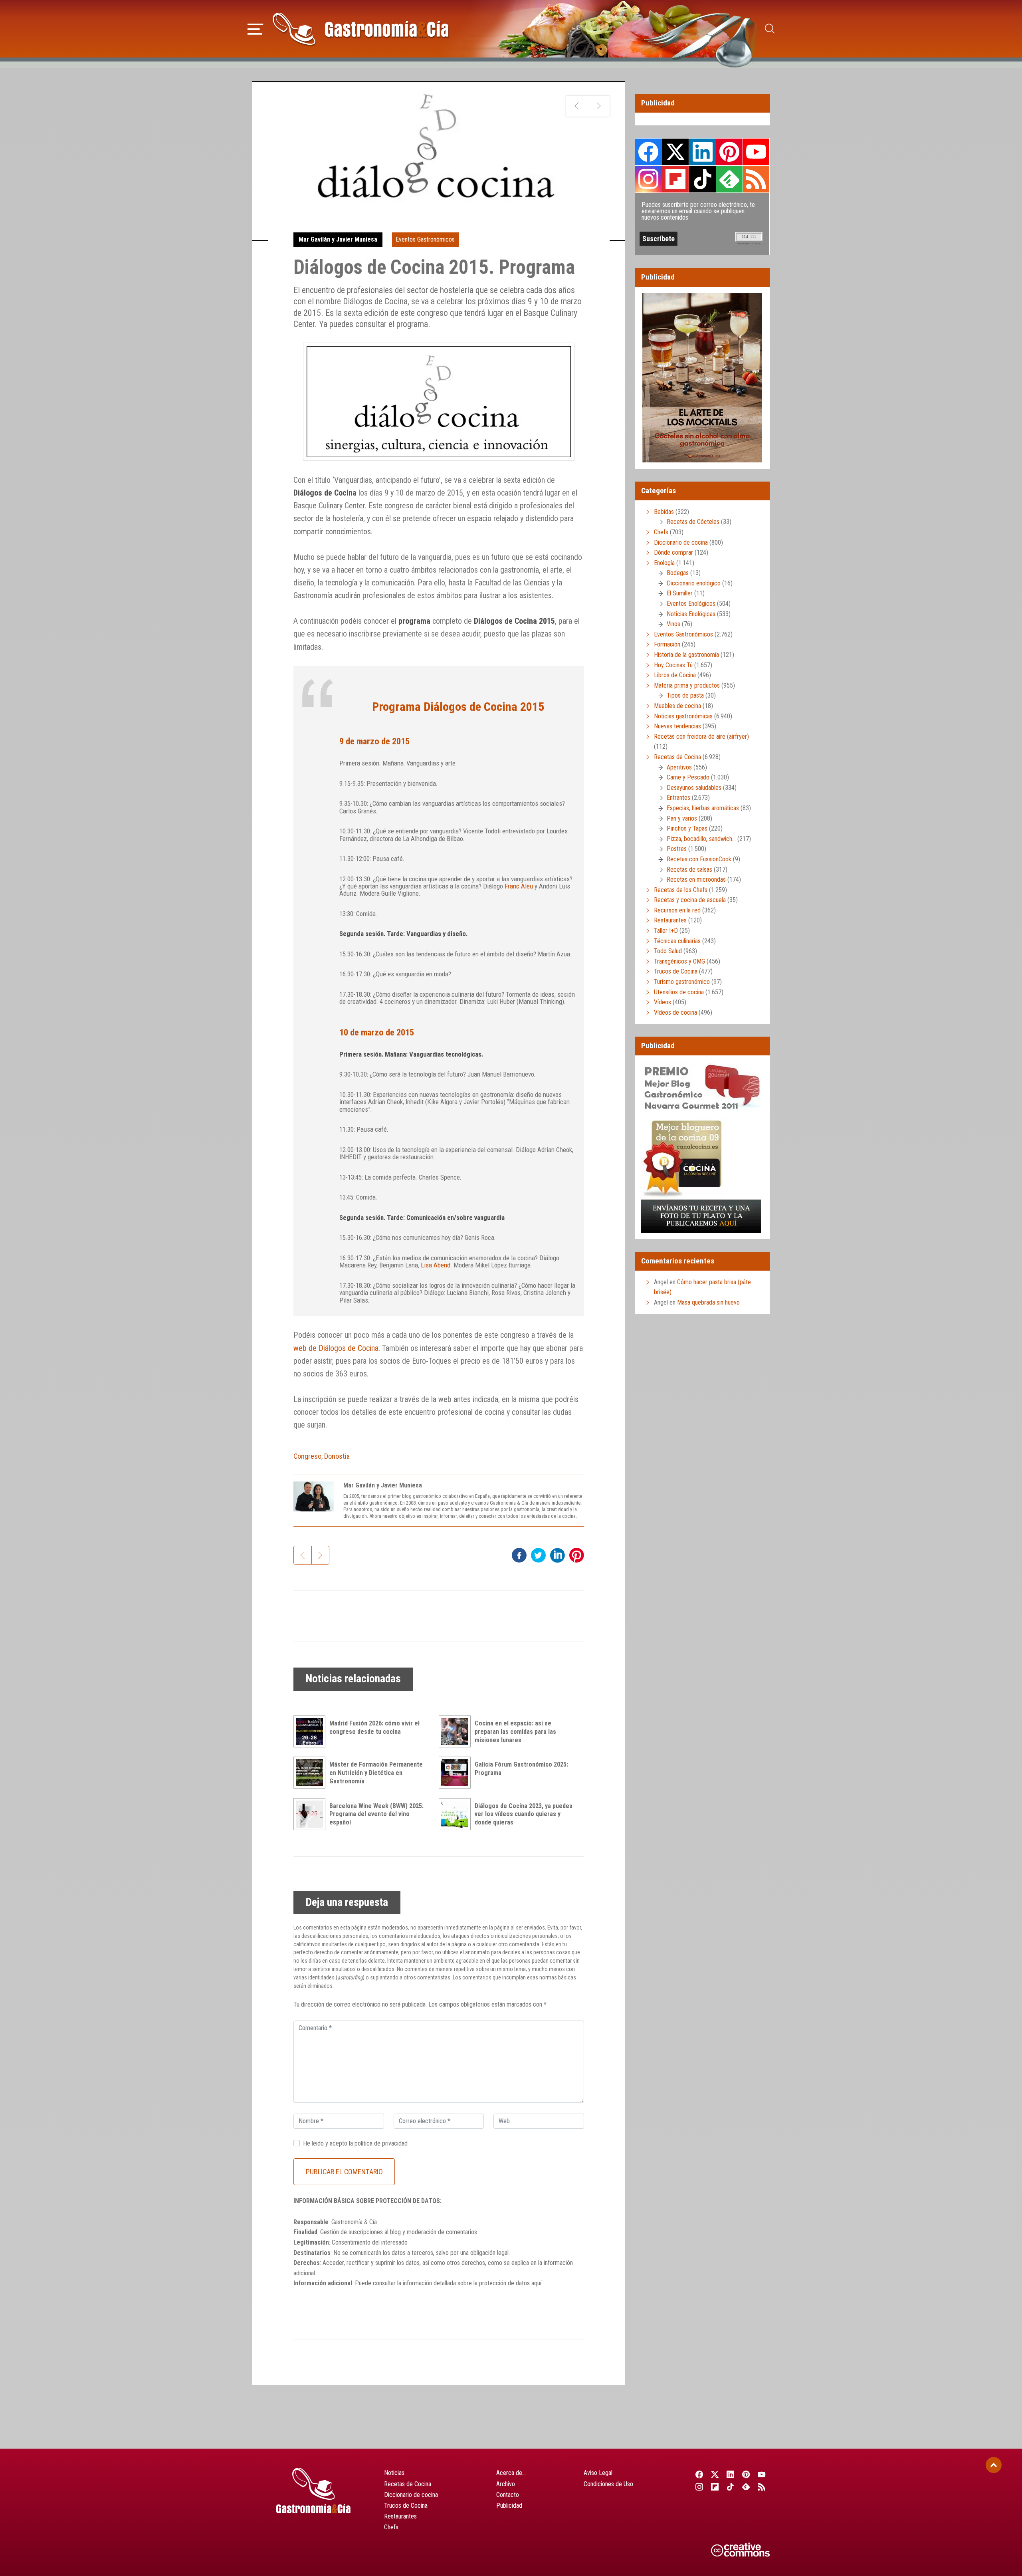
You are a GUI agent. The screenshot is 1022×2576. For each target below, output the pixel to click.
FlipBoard (675, 179)
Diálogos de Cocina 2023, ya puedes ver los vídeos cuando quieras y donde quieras (524, 1814)
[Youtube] (762, 2474)
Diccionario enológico (694, 583)
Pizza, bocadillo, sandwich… (701, 839)
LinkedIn (702, 152)
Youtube (756, 152)
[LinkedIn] (730, 2474)
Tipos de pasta (685, 695)
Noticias (394, 2473)
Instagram (649, 179)
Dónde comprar (673, 552)
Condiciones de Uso (608, 2484)
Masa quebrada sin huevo (708, 1302)
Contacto (508, 2495)
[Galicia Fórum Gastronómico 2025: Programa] (457, 1773)
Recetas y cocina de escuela (690, 900)
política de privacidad (381, 2143)
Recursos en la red (677, 910)
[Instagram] (699, 2487)
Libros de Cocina (675, 675)
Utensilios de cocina (679, 992)
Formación (667, 644)
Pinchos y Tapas (687, 828)
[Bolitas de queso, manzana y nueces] (599, 106)
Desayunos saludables (694, 788)
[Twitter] (715, 2474)
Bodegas (678, 573)
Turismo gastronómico (682, 982)
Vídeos (663, 1002)
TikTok (702, 179)
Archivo (506, 2484)
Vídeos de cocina (675, 1012)
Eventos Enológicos (691, 604)
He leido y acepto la (355, 2143)
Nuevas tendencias (677, 726)
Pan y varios (682, 818)
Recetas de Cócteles (693, 522)
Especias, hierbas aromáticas (703, 808)
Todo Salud (668, 951)
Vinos (673, 624)
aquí (536, 2283)
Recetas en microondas (696, 879)
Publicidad (509, 2506)
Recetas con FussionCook (699, 859)
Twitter (675, 152)
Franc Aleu (519, 886)
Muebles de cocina (677, 706)
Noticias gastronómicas (683, 716)
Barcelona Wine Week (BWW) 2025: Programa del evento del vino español (376, 1814)
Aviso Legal (598, 2473)
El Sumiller (680, 593)
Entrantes (678, 798)
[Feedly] (746, 2487)
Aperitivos (679, 767)
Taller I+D (666, 931)
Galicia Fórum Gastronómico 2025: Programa (521, 1769)
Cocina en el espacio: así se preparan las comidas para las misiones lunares (515, 1732)
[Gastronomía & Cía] (360, 29)
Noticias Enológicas (691, 614)
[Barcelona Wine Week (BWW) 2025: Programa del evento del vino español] (311, 1814)
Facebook (649, 152)
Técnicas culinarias (677, 941)
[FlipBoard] (715, 2487)
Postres (677, 849)
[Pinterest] (746, 2474)
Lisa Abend (436, 1265)
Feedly (729, 179)
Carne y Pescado (688, 777)
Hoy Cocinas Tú (673, 665)
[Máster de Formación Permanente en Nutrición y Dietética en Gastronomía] (311, 1773)
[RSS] (762, 2487)
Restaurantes (670, 920)
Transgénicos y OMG (679, 961)
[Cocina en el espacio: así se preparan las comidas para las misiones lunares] (457, 1731)
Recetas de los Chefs (681, 890)
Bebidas (664, 512)
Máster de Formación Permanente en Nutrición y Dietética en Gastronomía (376, 1773)
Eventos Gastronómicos (425, 239)
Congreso (307, 1456)
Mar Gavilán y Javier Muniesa (338, 239)
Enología (664, 563)
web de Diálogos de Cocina (336, 1348)
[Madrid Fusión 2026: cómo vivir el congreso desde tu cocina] (311, 1731)
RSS (756, 179)
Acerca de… (511, 2473)
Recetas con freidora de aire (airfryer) (701, 737)
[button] (255, 28)
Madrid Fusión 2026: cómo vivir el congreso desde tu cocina (374, 1727)
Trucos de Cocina (676, 971)
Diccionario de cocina (681, 542)
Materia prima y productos (687, 685)
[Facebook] (699, 2474)
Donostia (337, 1456)
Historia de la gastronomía (686, 655)
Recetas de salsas (689, 870)
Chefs (661, 532)
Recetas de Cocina (677, 757)
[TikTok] (730, 2487)
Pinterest (729, 152)
